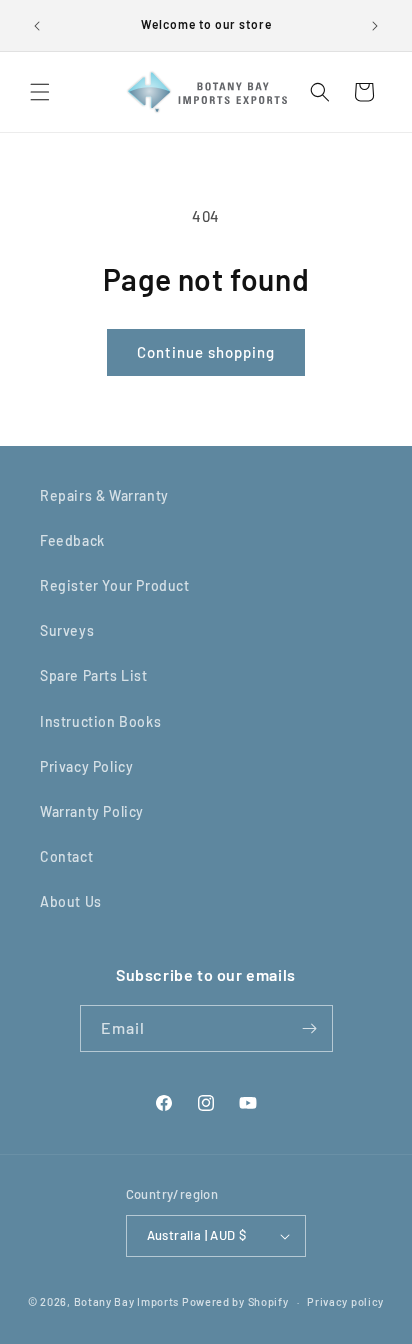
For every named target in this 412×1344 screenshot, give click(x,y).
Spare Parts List (94, 675)
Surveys (67, 630)
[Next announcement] (375, 26)
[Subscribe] (310, 1028)
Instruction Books (100, 721)
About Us (71, 901)
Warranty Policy (92, 811)
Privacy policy (345, 1301)
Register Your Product (115, 585)
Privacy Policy (86, 766)
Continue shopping (206, 352)
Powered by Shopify (235, 1301)
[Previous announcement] (37, 26)
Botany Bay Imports (127, 1301)
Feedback (72, 540)
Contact (66, 856)
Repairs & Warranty (104, 495)
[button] (40, 92)
